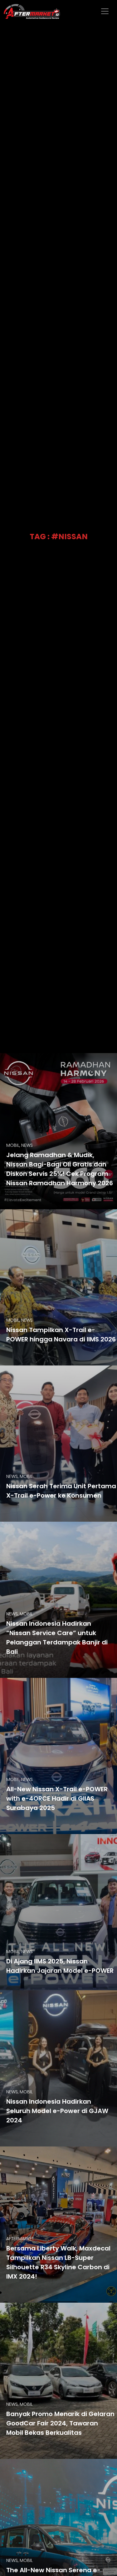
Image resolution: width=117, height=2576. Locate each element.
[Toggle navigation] (105, 11)
